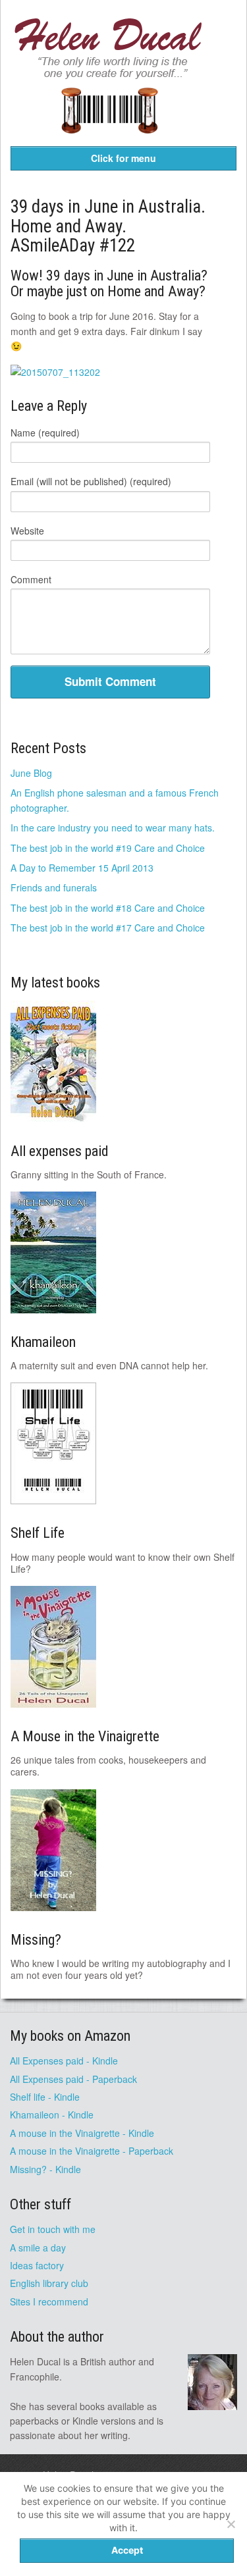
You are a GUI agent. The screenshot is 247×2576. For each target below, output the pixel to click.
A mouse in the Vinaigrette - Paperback (92, 2151)
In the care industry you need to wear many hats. (113, 828)
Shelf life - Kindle (45, 2097)
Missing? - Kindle (45, 2169)
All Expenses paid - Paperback (73, 2079)
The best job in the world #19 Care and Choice (108, 848)
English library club (49, 2283)
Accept (127, 2550)
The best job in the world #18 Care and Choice (108, 908)
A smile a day (38, 2247)
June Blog (31, 773)
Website (27, 531)
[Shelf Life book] (109, 142)
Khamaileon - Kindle (52, 2115)
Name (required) (45, 433)
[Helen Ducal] (109, 75)
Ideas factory (37, 2265)
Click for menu (123, 158)
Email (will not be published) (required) (91, 481)
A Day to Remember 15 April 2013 (82, 868)
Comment (31, 579)
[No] (231, 2524)
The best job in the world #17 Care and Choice (108, 928)
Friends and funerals (54, 887)
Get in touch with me (53, 2229)
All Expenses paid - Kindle (64, 2061)
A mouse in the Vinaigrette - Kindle (82, 2133)
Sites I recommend (49, 2301)
